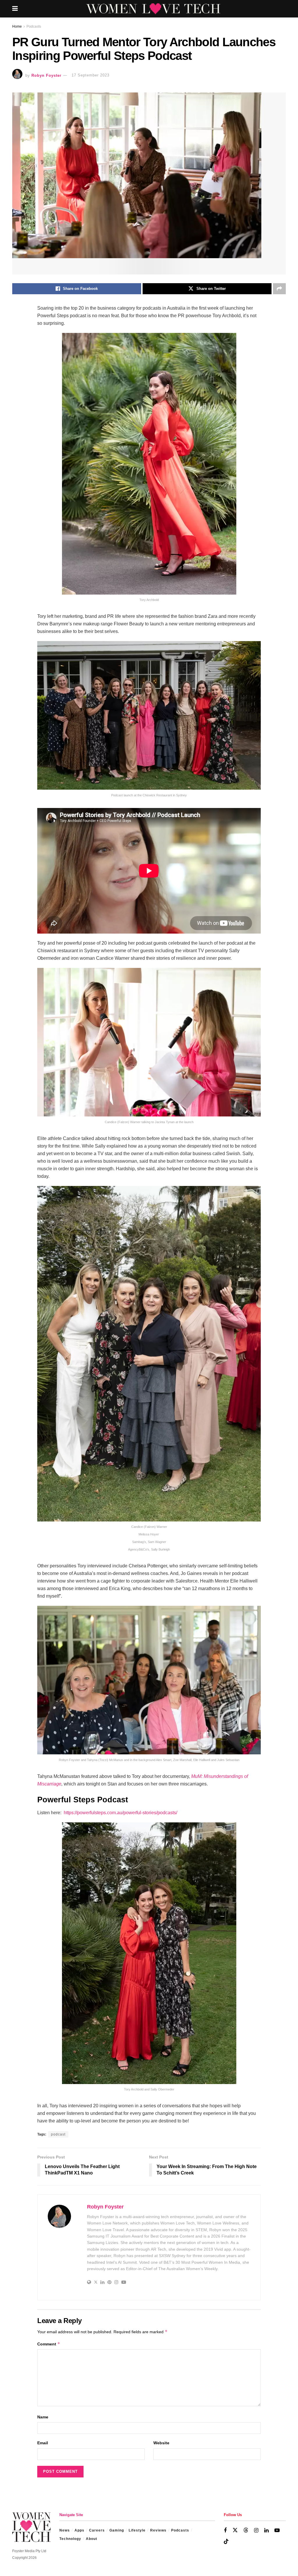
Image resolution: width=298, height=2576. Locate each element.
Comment (49, 2344)
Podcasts (34, 26)
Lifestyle (137, 2530)
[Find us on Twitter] (235, 2530)
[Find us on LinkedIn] (266, 2530)
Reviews (158, 2530)
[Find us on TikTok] (226, 2542)
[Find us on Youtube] (277, 2530)
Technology (70, 2539)
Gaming (117, 2530)
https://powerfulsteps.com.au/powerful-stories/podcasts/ (120, 1813)
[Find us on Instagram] (256, 2530)
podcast (58, 2134)
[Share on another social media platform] (279, 289)
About (92, 2539)
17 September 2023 (91, 75)
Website (161, 2443)
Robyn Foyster (46, 75)
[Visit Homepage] (153, 9)
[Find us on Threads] (246, 2530)
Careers (97, 2530)
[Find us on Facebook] (225, 2530)
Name (43, 2417)
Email (43, 2443)
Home (17, 26)
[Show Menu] (15, 9)
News (65, 2530)
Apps (79, 2530)
